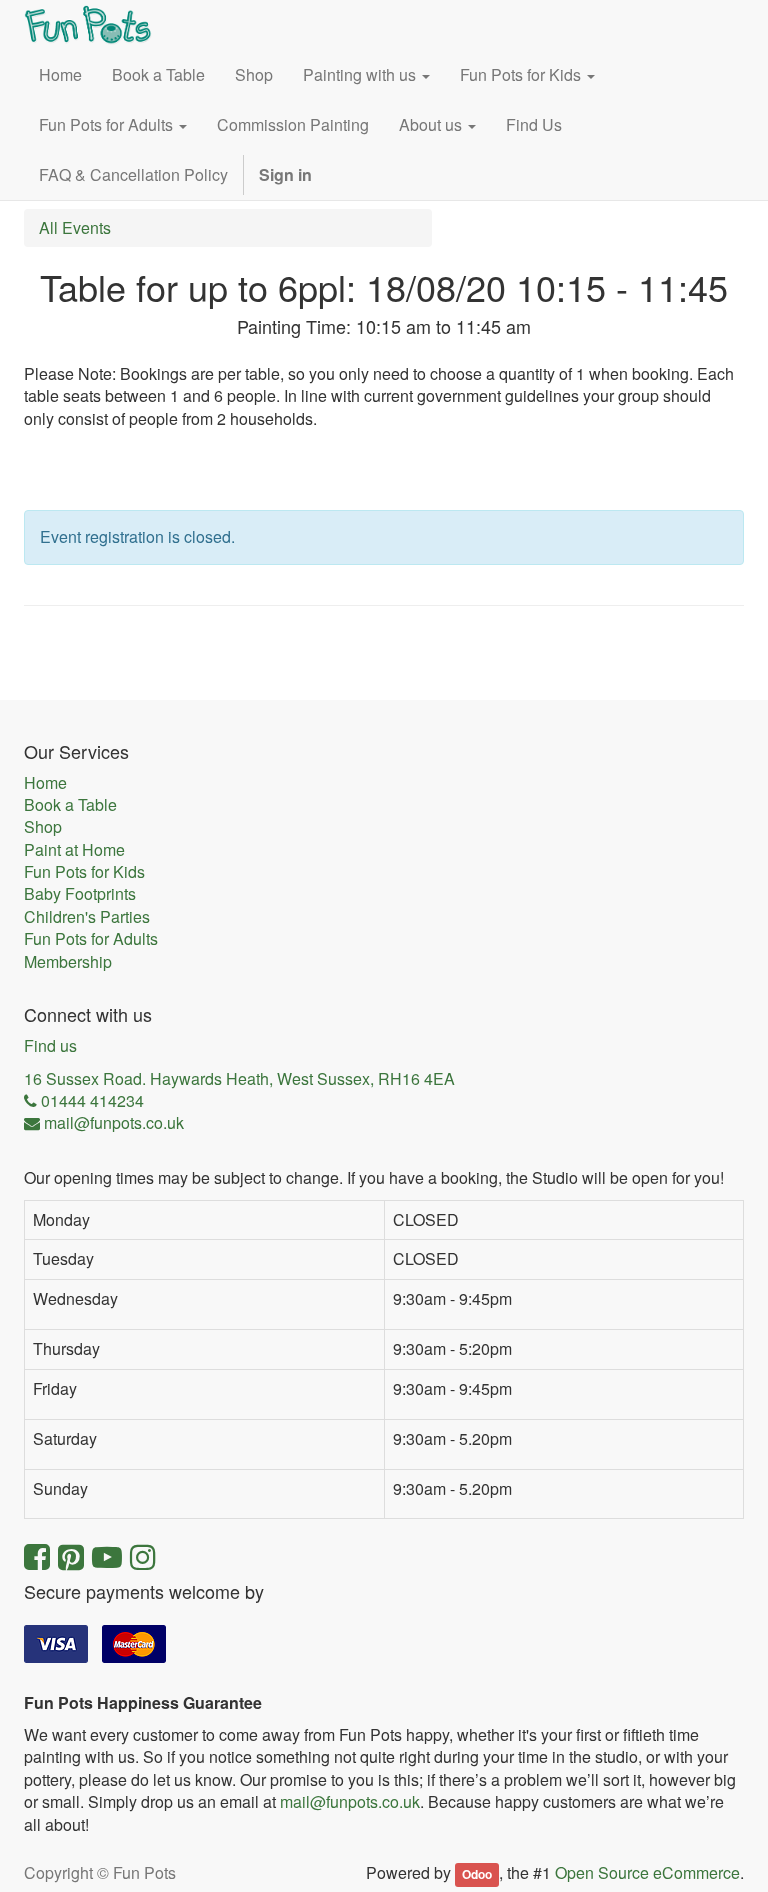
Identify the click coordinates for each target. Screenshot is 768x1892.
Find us (50, 1046)
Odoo (477, 1874)
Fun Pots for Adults (91, 939)
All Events (75, 227)
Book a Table (70, 805)
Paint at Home (74, 850)
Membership (68, 962)
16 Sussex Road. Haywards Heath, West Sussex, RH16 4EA (239, 1079)
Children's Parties (87, 917)
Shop (43, 827)
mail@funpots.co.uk (350, 1801)
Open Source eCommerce (647, 1872)
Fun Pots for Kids (84, 872)
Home (45, 783)
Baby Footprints (80, 894)
